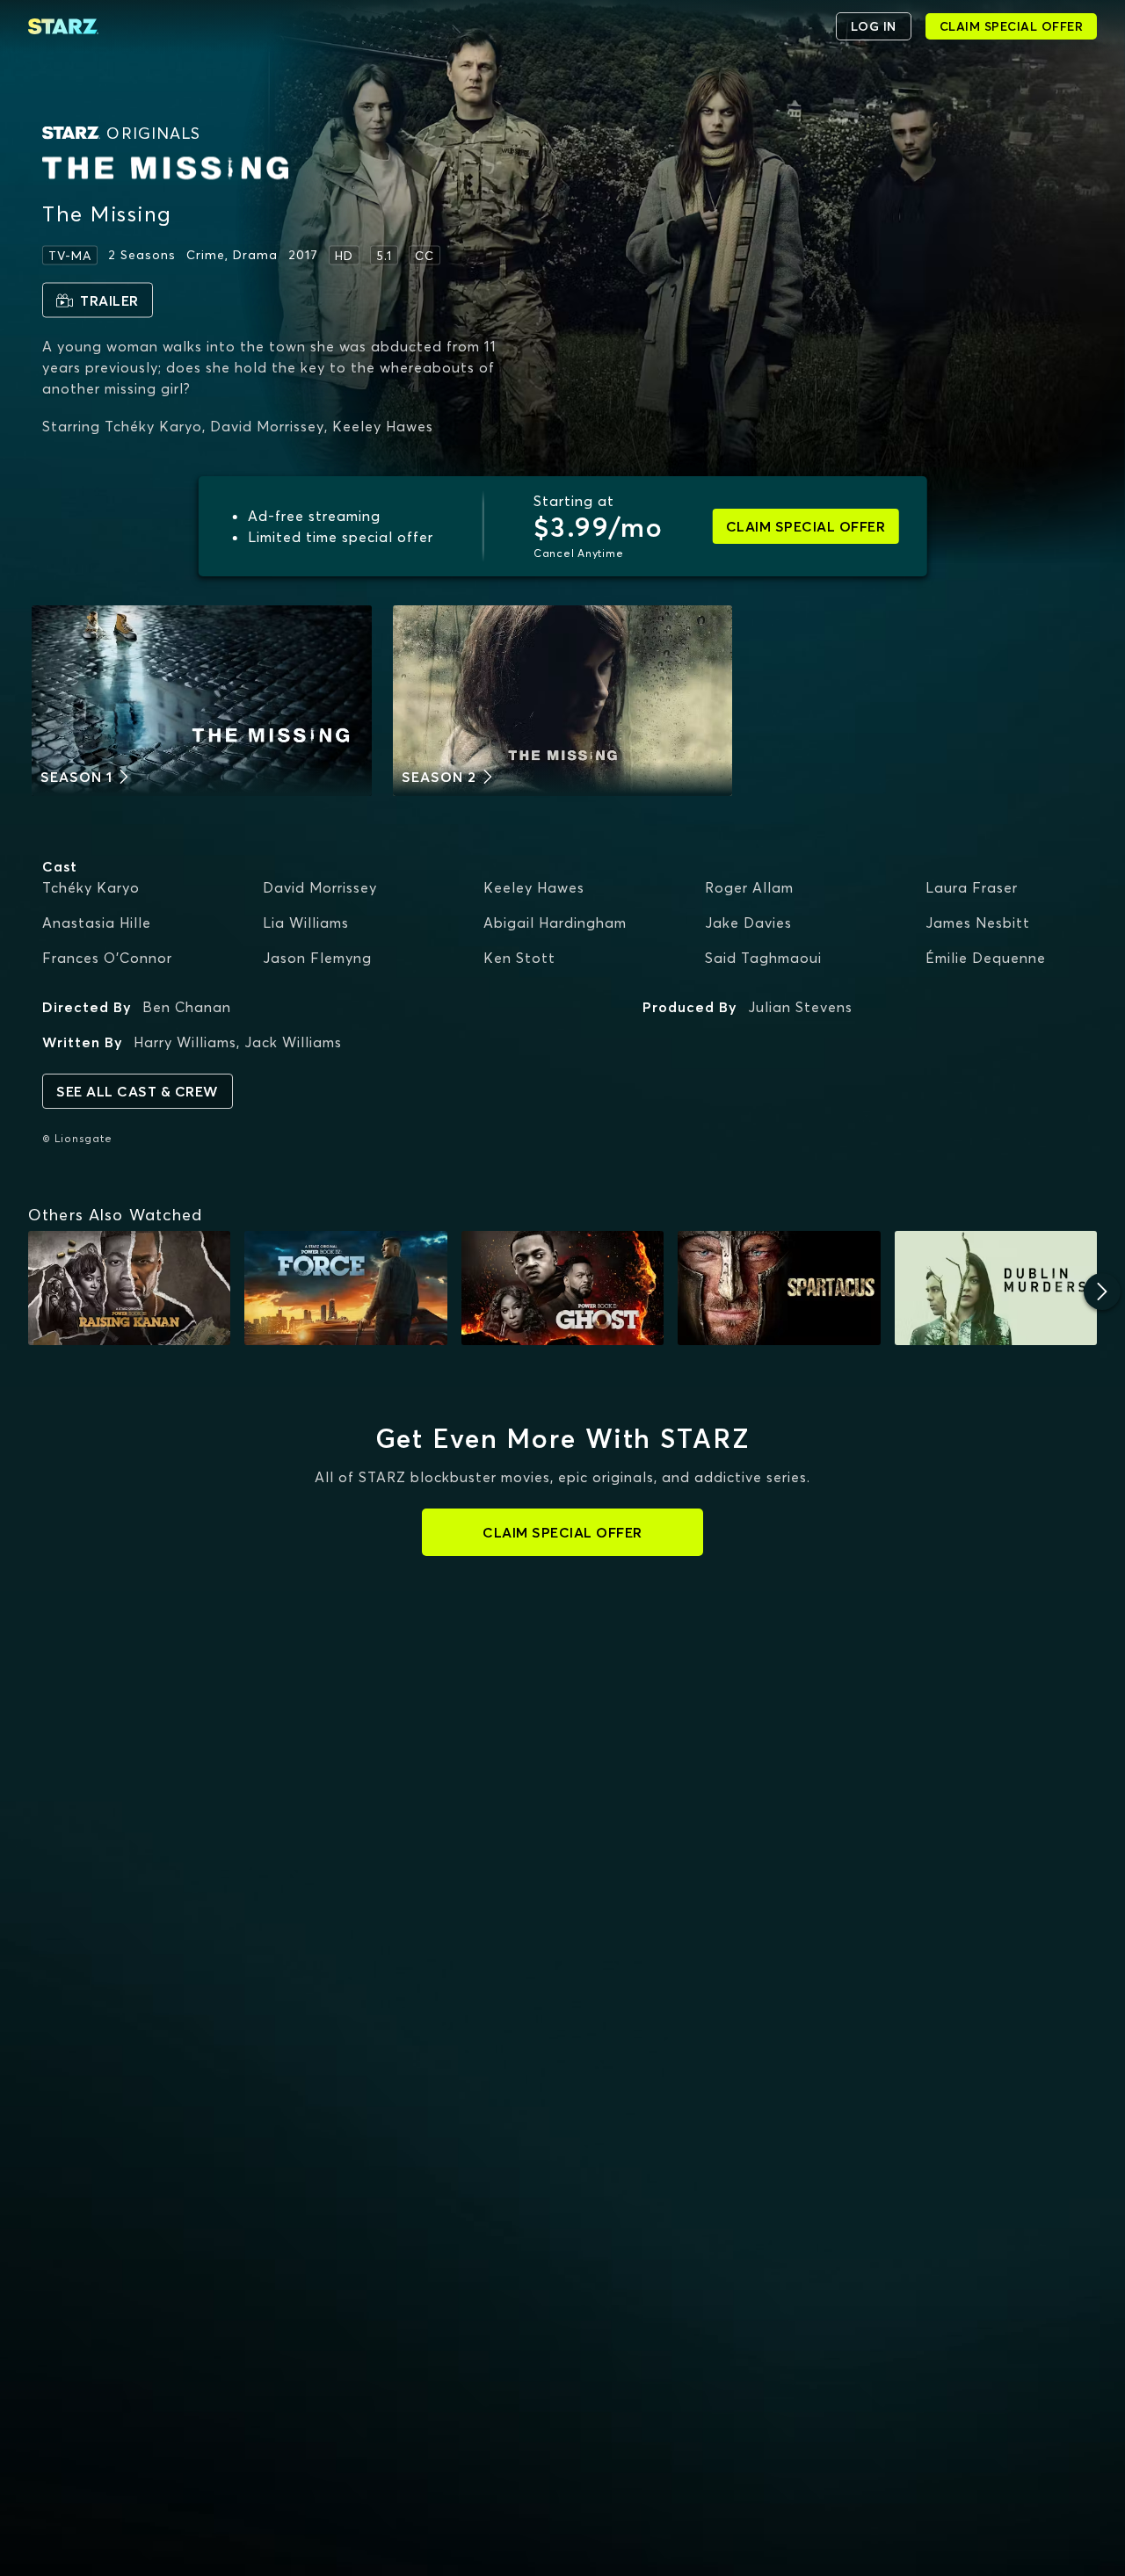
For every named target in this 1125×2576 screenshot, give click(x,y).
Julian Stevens (800, 1007)
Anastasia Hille (97, 923)
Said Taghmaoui (763, 958)
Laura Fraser (972, 887)
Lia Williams (306, 923)
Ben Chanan (187, 1007)
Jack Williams (293, 1042)
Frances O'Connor (107, 958)
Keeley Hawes (534, 887)
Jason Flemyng (317, 958)
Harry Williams (185, 1042)
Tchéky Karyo (91, 887)
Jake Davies (748, 923)
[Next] (1102, 1292)
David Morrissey (320, 887)
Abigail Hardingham (555, 923)
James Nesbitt (978, 923)
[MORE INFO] (129, 1288)
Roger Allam (749, 887)
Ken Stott (519, 958)
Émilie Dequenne (986, 958)
